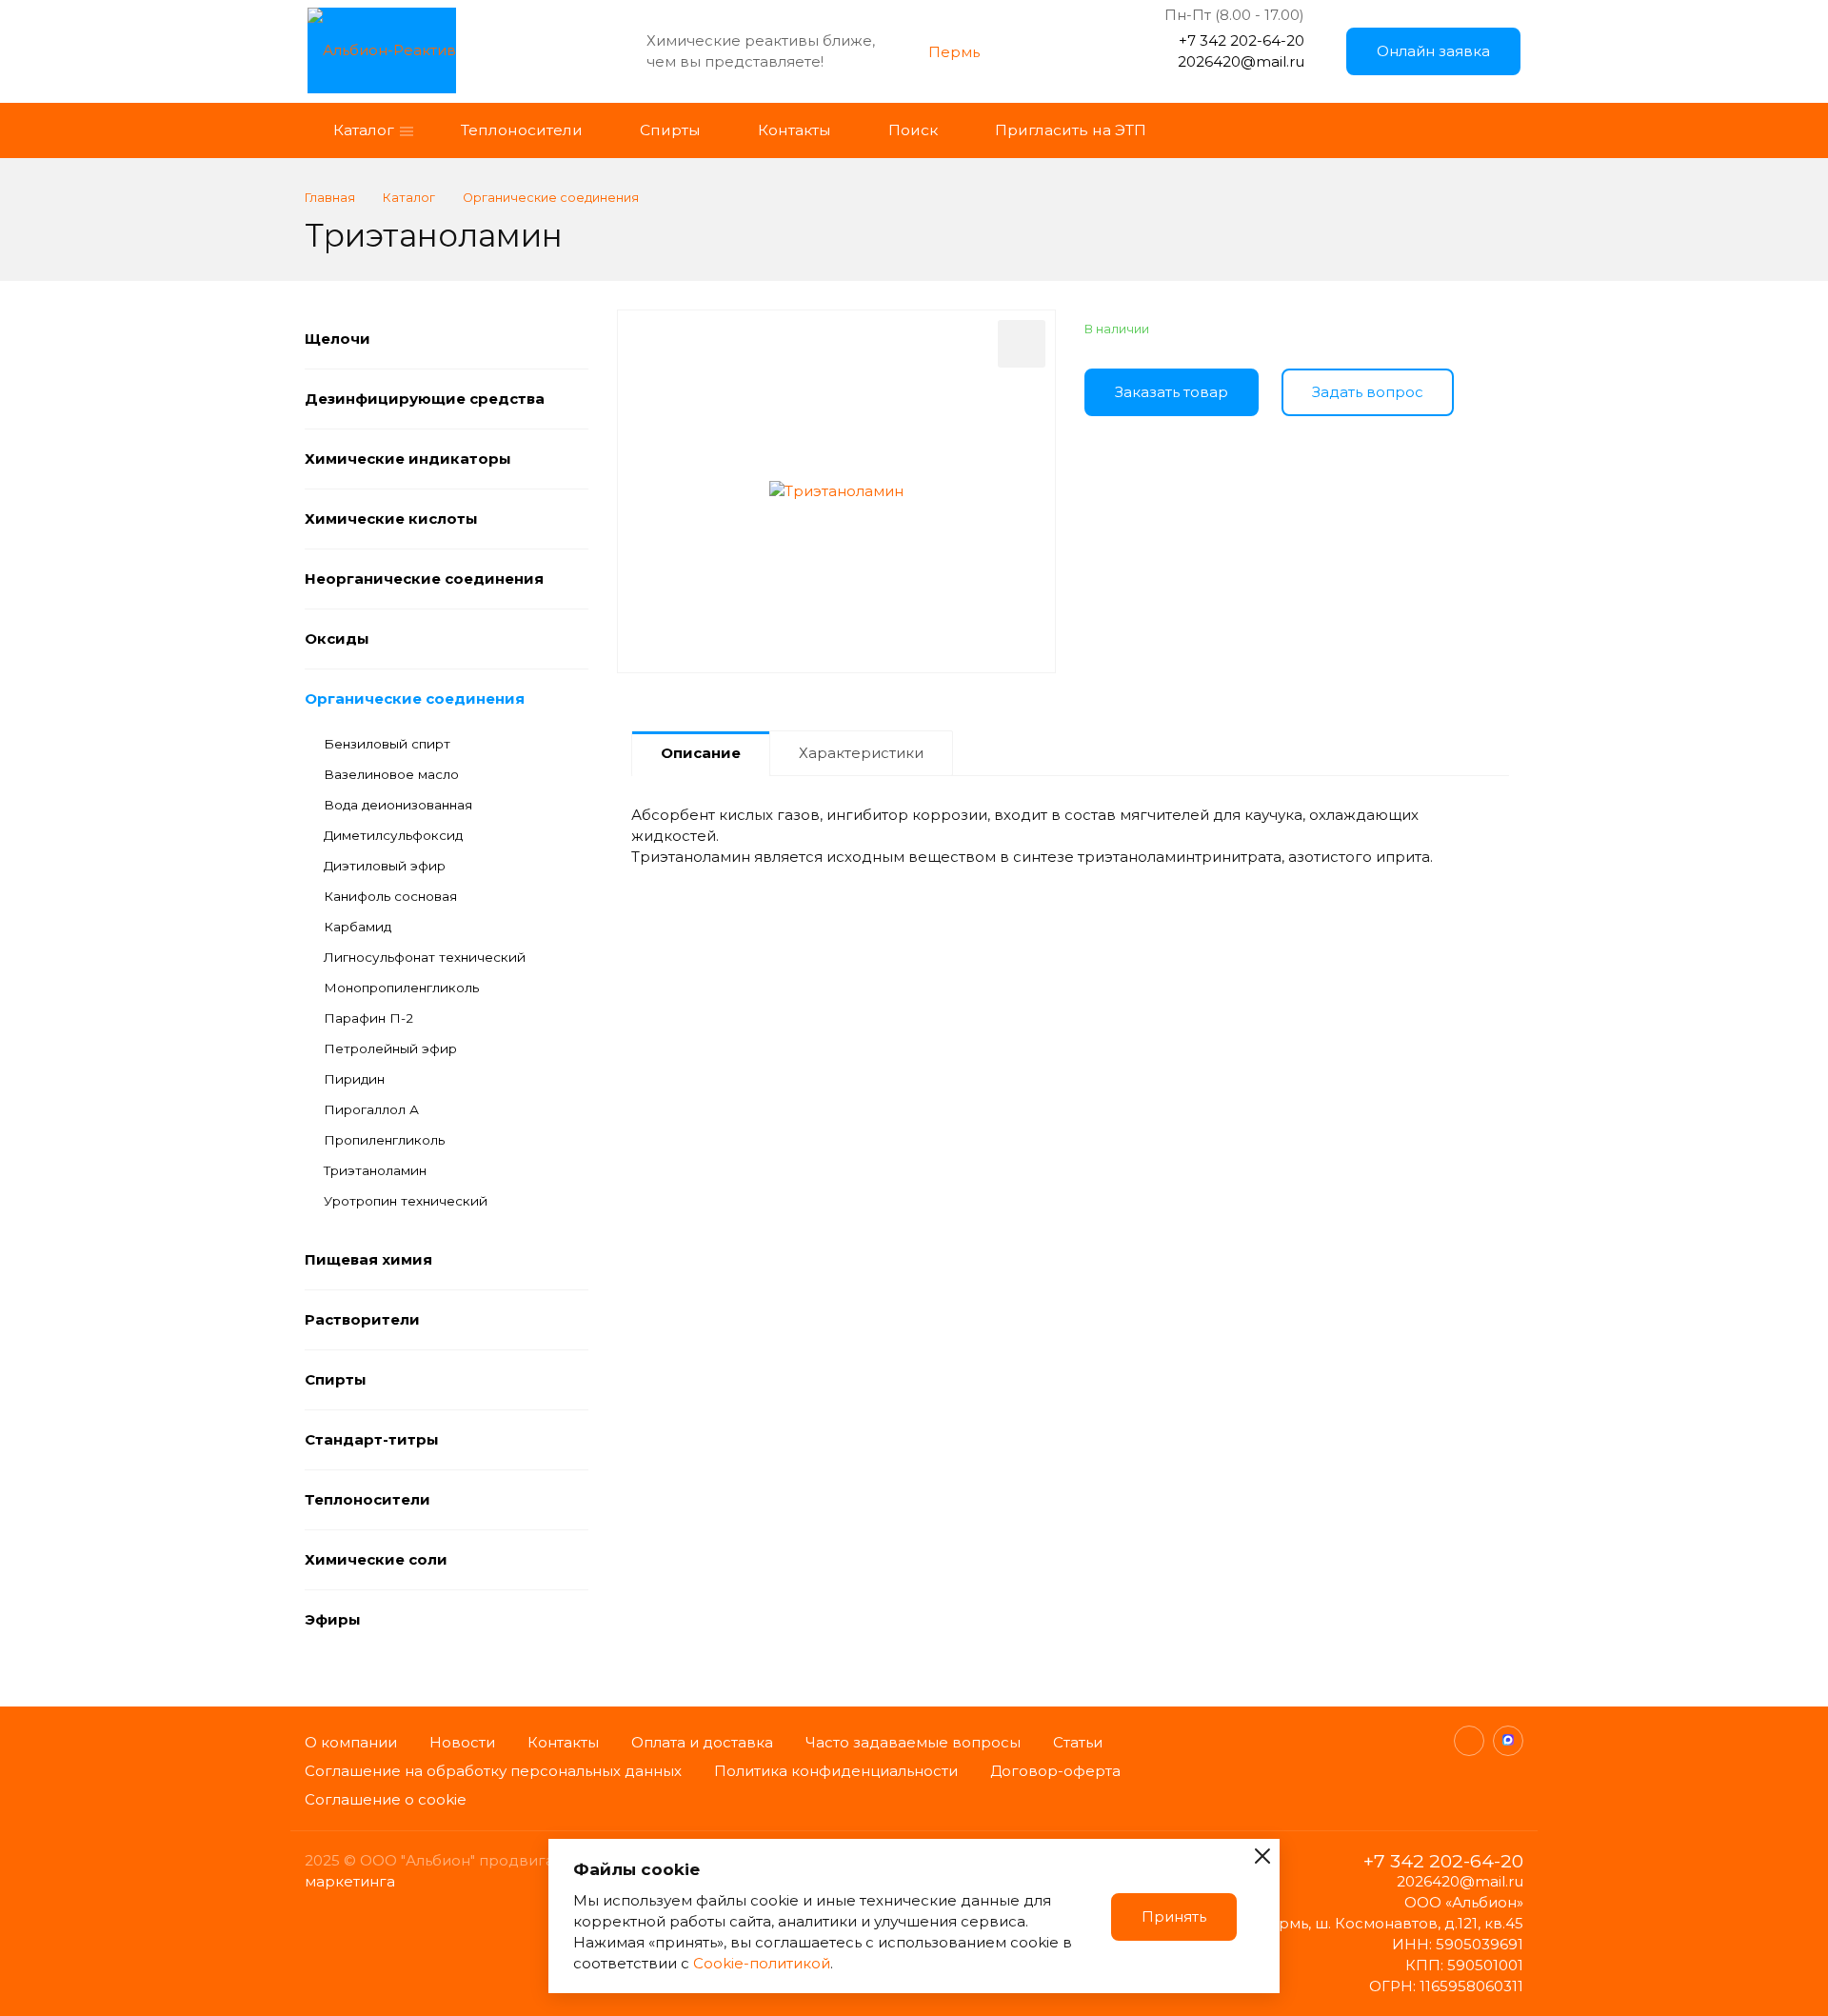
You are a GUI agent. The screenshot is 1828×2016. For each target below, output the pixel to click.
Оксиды (337, 639)
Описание (701, 753)
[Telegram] (1469, 1741)
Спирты (336, 1379)
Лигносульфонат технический (425, 957)
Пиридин (354, 1079)
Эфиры (333, 1619)
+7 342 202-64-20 (1242, 40)
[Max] (1508, 1741)
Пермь (954, 52)
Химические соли (376, 1559)
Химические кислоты (391, 519)
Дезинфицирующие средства (425, 399)
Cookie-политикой (762, 1963)
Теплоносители (368, 1499)
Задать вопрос (1368, 392)
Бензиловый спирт (387, 744)
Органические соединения (415, 699)
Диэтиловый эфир (385, 866)
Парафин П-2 (368, 1018)
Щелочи (338, 339)
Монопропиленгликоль (401, 988)
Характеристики (861, 753)
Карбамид (358, 927)
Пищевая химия (368, 1259)
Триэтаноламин (375, 1170)
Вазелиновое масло (391, 774)
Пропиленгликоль (384, 1140)
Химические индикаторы (408, 459)
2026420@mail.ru (1241, 61)
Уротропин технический (406, 1201)
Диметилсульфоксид (393, 835)
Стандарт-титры (372, 1439)
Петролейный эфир (390, 1048)
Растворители (362, 1319)
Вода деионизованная (398, 805)
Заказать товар (1172, 392)
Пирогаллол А (371, 1109)
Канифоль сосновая (390, 896)
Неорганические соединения (424, 579)
